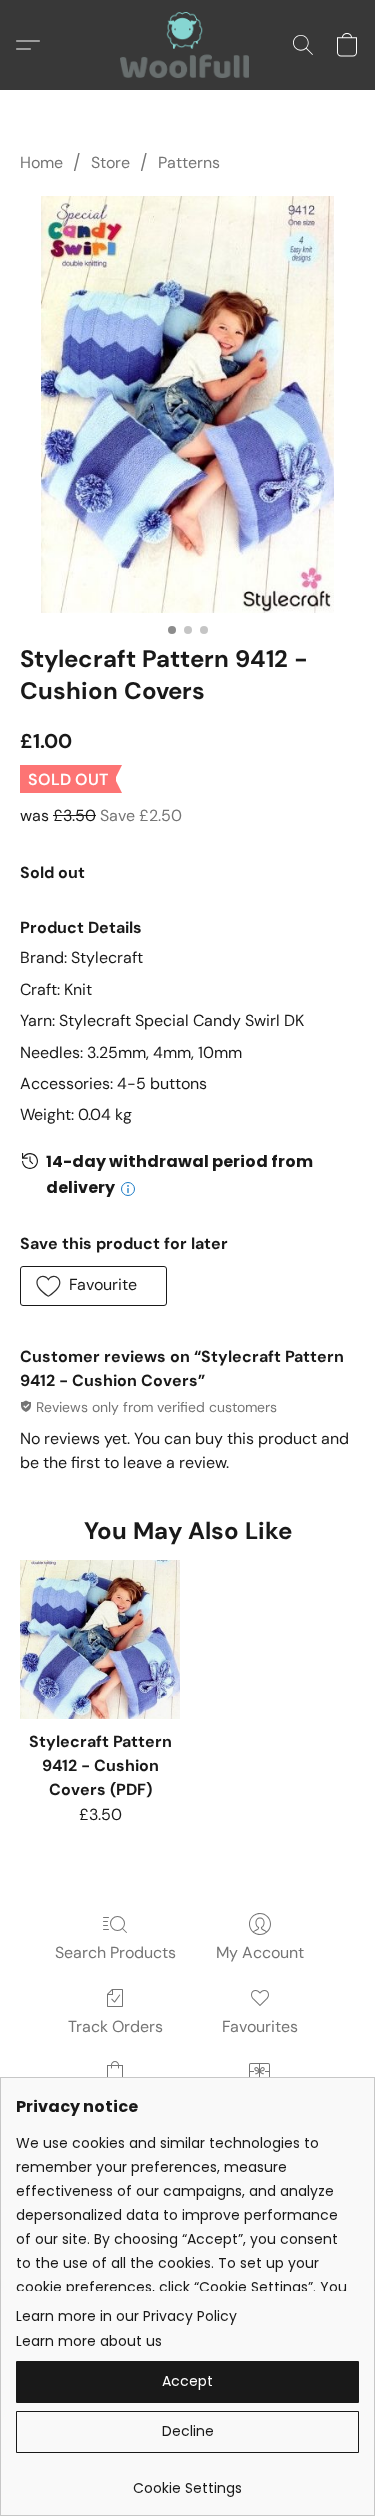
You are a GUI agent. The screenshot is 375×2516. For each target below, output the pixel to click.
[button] (188, 45)
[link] (187, 2480)
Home (41, 162)
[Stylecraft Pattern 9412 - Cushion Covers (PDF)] (99, 1639)
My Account (260, 1952)
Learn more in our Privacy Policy (126, 2316)
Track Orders (115, 2026)
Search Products (115, 1952)
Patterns (189, 162)
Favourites (260, 2026)
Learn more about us (89, 2341)
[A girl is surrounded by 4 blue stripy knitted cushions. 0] (187, 404)
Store (110, 162)
